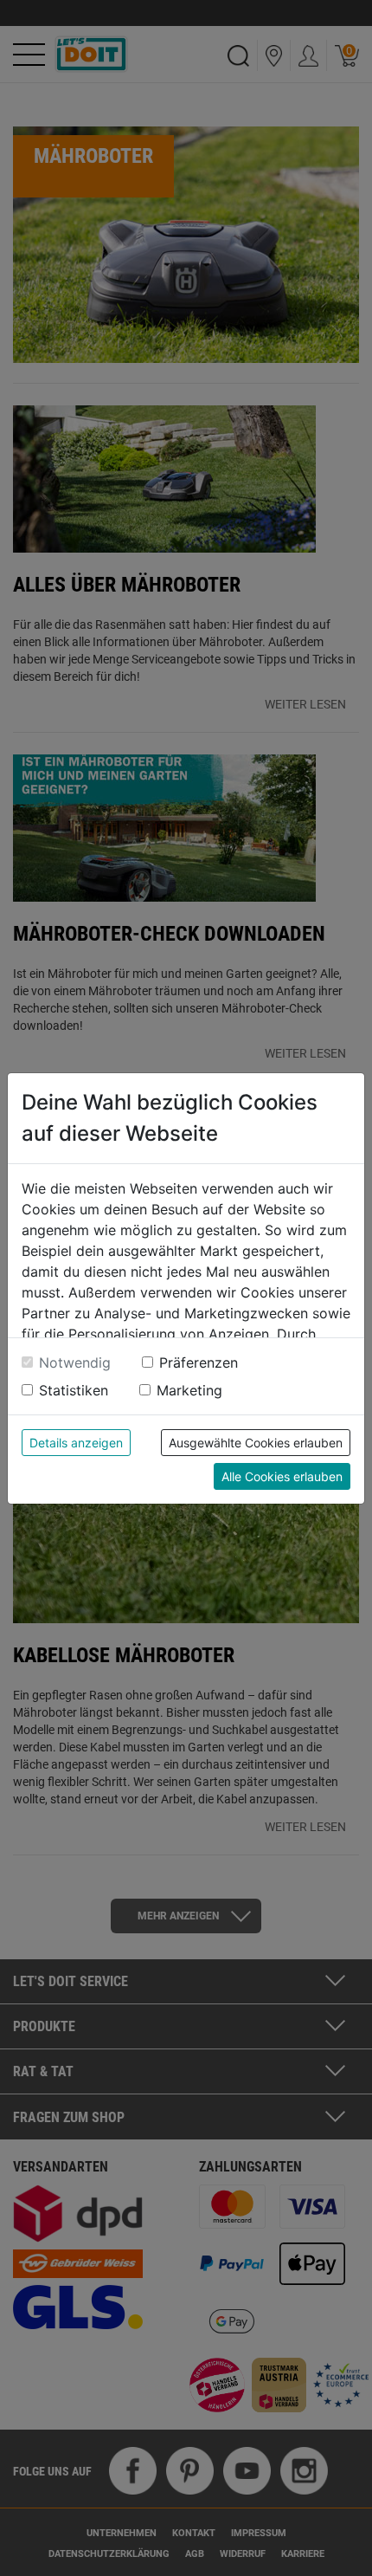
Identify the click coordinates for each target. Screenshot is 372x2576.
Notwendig (75, 1362)
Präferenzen (199, 1362)
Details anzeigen (76, 1443)
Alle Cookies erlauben (282, 1476)
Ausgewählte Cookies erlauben (256, 1443)
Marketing (189, 1390)
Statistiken (74, 1390)
